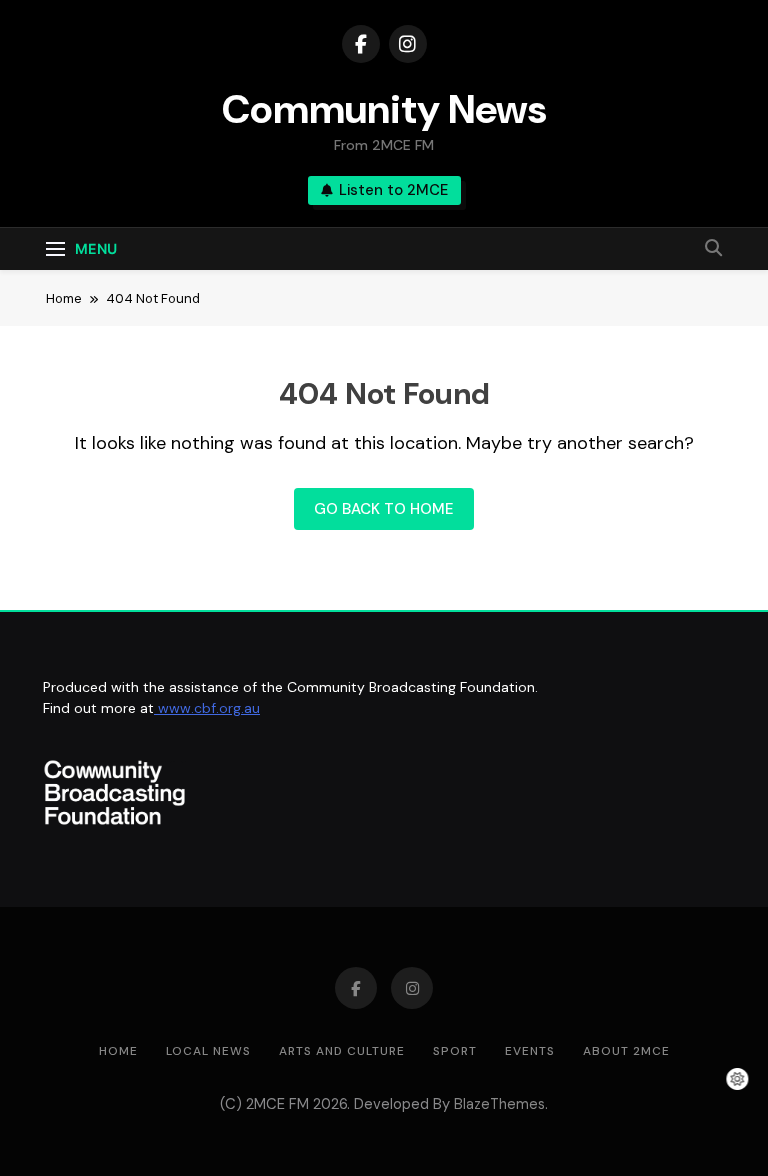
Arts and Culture (342, 1051)
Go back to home (384, 509)
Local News (208, 1051)
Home (118, 1051)
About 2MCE (626, 1051)
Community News (384, 109)
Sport (455, 1051)
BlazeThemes (499, 1104)
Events (530, 1051)
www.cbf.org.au (207, 708)
